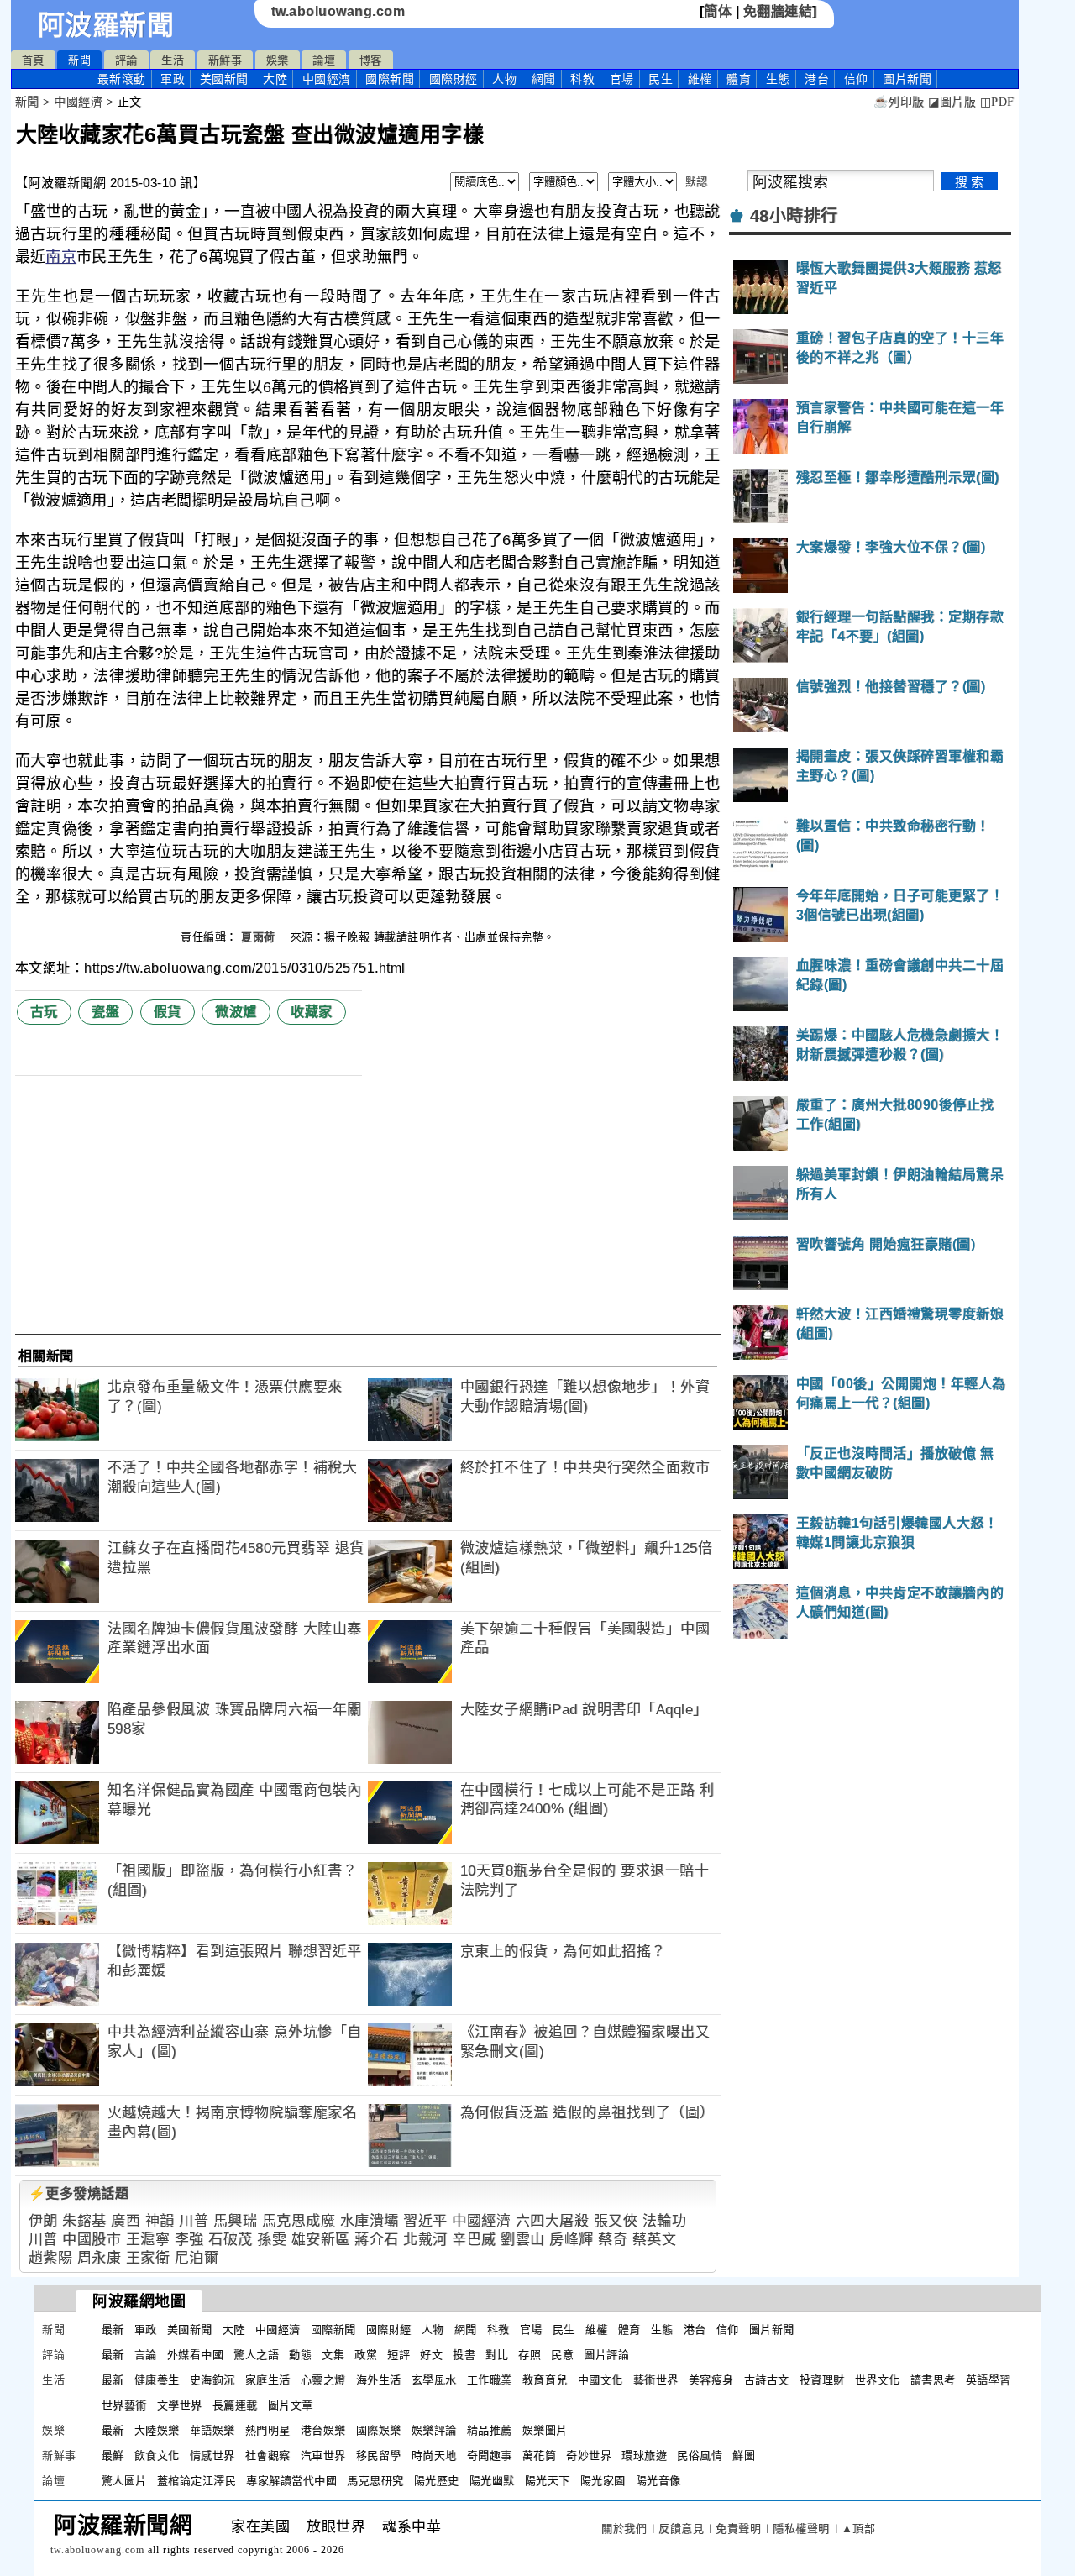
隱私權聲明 (801, 2529)
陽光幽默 (492, 2481)
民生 (661, 79)
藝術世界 (656, 2380)
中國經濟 (327, 79)
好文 (431, 2355)
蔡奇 (613, 2240)
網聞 (544, 79)
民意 (562, 2355)
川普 (194, 2221)
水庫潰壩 (370, 2221)
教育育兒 (545, 2380)
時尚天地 (434, 2455)
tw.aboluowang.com (338, 11)
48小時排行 (794, 216)
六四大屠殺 (553, 2221)
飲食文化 (157, 2455)
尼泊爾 (197, 2258)
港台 (817, 79)
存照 (530, 2355)
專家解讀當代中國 (291, 2481)
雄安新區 (321, 2240)
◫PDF (997, 102)
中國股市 (92, 2240)
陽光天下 (548, 2481)
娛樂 (278, 60)
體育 (739, 79)
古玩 (44, 1012)
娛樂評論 (434, 2430)
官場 (622, 79)
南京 (61, 257)
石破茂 (231, 2240)
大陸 (275, 79)
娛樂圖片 (545, 2430)
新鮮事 (225, 60)
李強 (189, 2240)
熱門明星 (268, 2430)
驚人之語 (256, 2355)
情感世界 (212, 2455)
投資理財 (822, 2380)
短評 (399, 2355)
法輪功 (665, 2221)
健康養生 (157, 2380)
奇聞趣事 (490, 2455)
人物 (504, 79)
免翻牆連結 (778, 11)
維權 (700, 79)
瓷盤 (105, 1012)
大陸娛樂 (157, 2430)
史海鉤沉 (212, 2380)
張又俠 (616, 2221)
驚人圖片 (124, 2481)
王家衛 (148, 2258)
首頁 (33, 60)
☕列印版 (899, 102)
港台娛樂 (323, 2430)
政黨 (366, 2355)
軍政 (173, 79)
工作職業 (490, 2380)
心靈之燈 (323, 2380)
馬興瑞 (236, 2221)
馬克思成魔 (299, 2221)
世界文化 (878, 2380)
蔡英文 (655, 2240)
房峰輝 (572, 2240)
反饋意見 (681, 2529)
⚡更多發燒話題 (79, 2193)
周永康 (100, 2258)
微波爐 (236, 1012)
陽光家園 (603, 2481)
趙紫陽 (51, 2258)
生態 (778, 79)
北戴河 (425, 2240)
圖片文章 (291, 2405)
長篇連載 (235, 2405)
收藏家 (312, 1012)
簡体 (718, 11)
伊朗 (43, 2221)
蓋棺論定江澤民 (197, 2481)
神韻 (160, 2221)
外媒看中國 (196, 2355)
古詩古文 (767, 2380)
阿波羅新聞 (106, 25)
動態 (300, 2355)
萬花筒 (540, 2455)
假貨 (168, 1012)
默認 (697, 182)
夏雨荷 (260, 937)
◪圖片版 (952, 102)
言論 (146, 2355)
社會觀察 (268, 2455)
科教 (582, 79)
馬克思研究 (375, 2481)
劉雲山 (523, 2240)
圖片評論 (606, 2355)
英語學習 (988, 2380)
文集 (333, 2355)
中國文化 (600, 2380)
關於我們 (624, 2529)
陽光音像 (658, 2481)
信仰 (856, 79)
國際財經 (454, 79)
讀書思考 (933, 2380)
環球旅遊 (644, 2455)
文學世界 (180, 2405)
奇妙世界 (589, 2455)
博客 (371, 60)
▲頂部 (859, 2529)
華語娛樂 (212, 2430)
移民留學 (379, 2455)
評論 (126, 60)
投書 (464, 2355)
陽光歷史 (437, 2481)
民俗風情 (700, 2455)
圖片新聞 (772, 2329)
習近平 (425, 2221)
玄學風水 (434, 2380)
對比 (497, 2355)
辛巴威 (474, 2240)
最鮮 (113, 2455)
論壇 (324, 60)
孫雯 (272, 2240)
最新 (122, 79)
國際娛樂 (379, 2430)
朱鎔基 (84, 2221)
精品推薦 (490, 2430)
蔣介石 (377, 2240)
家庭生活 (268, 2380)
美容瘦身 (711, 2380)
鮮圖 (744, 2455)
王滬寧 (148, 2240)
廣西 (126, 2221)
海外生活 (379, 2380)
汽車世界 (323, 2455)
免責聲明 (738, 2529)
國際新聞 (390, 79)
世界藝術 (124, 2405)
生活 (173, 60)
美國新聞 (224, 79)
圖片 (907, 79)
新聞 (79, 60)
